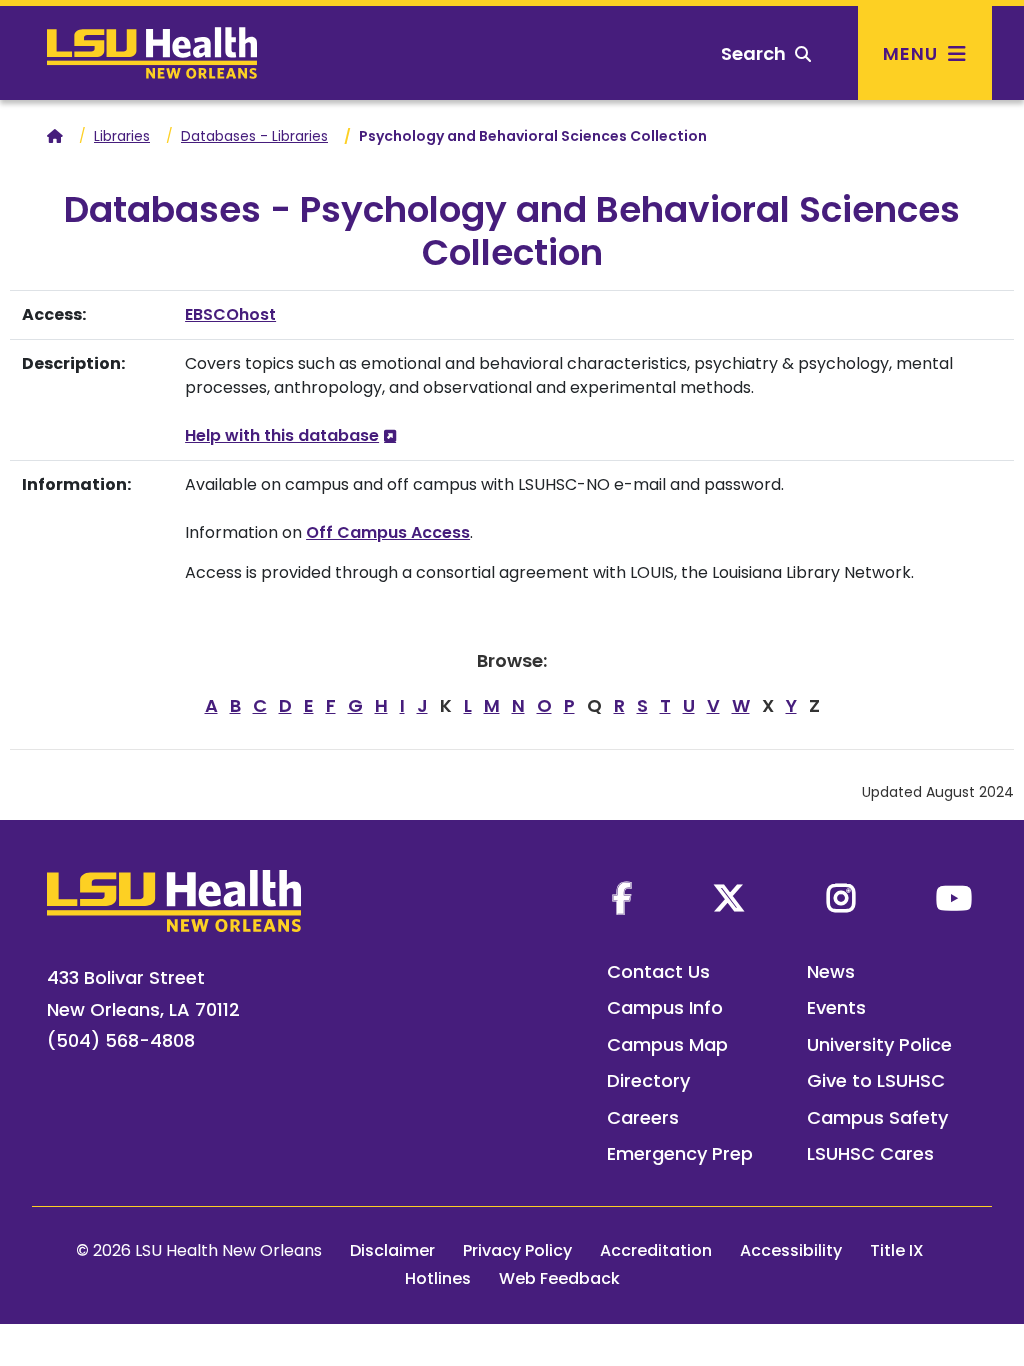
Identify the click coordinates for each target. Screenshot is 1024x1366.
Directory (648, 1080)
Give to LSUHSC (876, 1080)
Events (836, 1007)
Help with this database (282, 435)
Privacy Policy (517, 1250)
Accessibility (791, 1250)
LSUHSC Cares (870, 1153)
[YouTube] (954, 898)
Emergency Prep (680, 1153)
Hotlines (438, 1278)
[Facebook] (622, 898)
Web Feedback (559, 1278)
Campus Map (667, 1044)
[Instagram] (841, 898)
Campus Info (665, 1007)
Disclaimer (392, 1250)
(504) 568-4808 (121, 1040)
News (831, 971)
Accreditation (656, 1250)
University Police (879, 1044)
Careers (643, 1117)
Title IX (897, 1250)
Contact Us (658, 971)
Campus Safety (877, 1117)
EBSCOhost (230, 314)
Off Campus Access (388, 532)
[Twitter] (729, 898)
